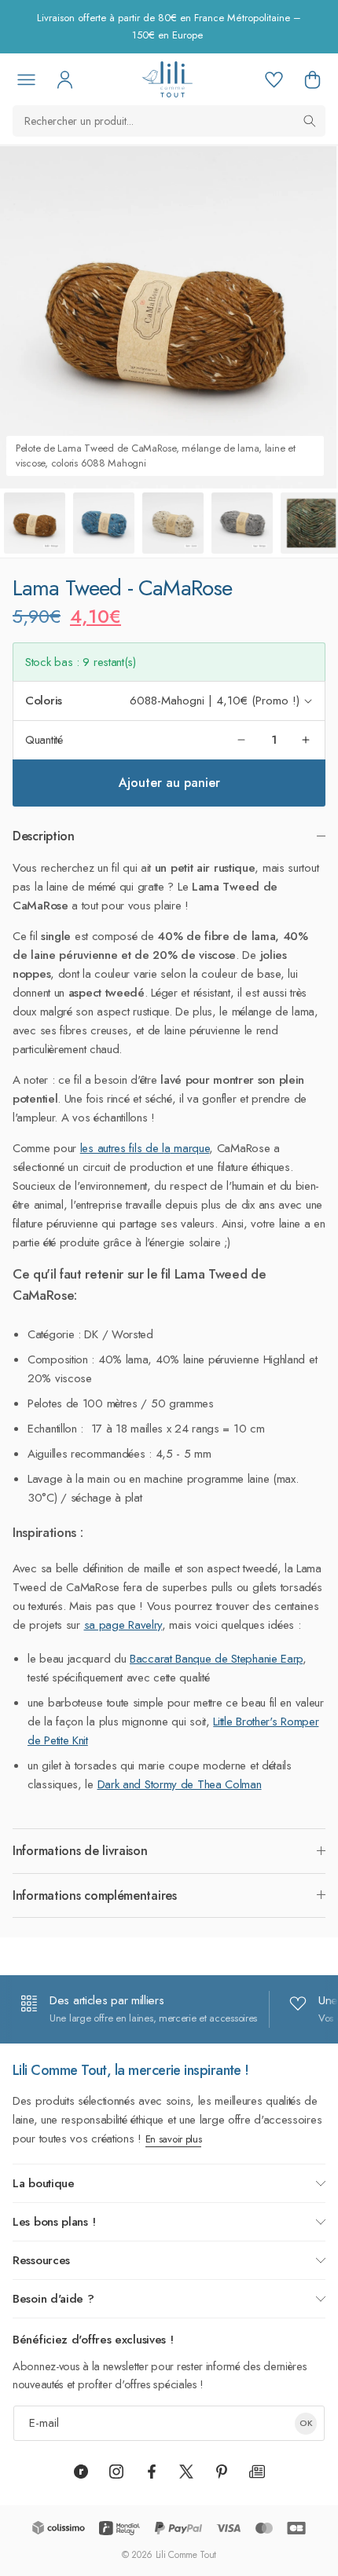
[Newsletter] (257, 2472)
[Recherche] (310, 121)
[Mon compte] (64, 79)
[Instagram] (116, 2472)
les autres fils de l (122, 1148)
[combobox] (169, 121)
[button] (312, 79)
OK (306, 2423)
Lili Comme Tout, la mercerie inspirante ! (131, 2070)
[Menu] (26, 79)
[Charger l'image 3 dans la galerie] (173, 523)
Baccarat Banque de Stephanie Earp (216, 1659)
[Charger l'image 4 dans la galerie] (242, 523)
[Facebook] (152, 2472)
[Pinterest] (222, 2472)
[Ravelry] (81, 2472)
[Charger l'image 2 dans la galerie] (104, 523)
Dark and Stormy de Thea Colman (180, 1784)
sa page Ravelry (123, 1625)
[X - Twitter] (186, 2472)
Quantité (44, 740)
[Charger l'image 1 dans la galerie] (35, 523)
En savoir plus (174, 2139)
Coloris (44, 701)
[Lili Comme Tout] (167, 79)
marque (189, 1148)
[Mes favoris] (274, 79)
